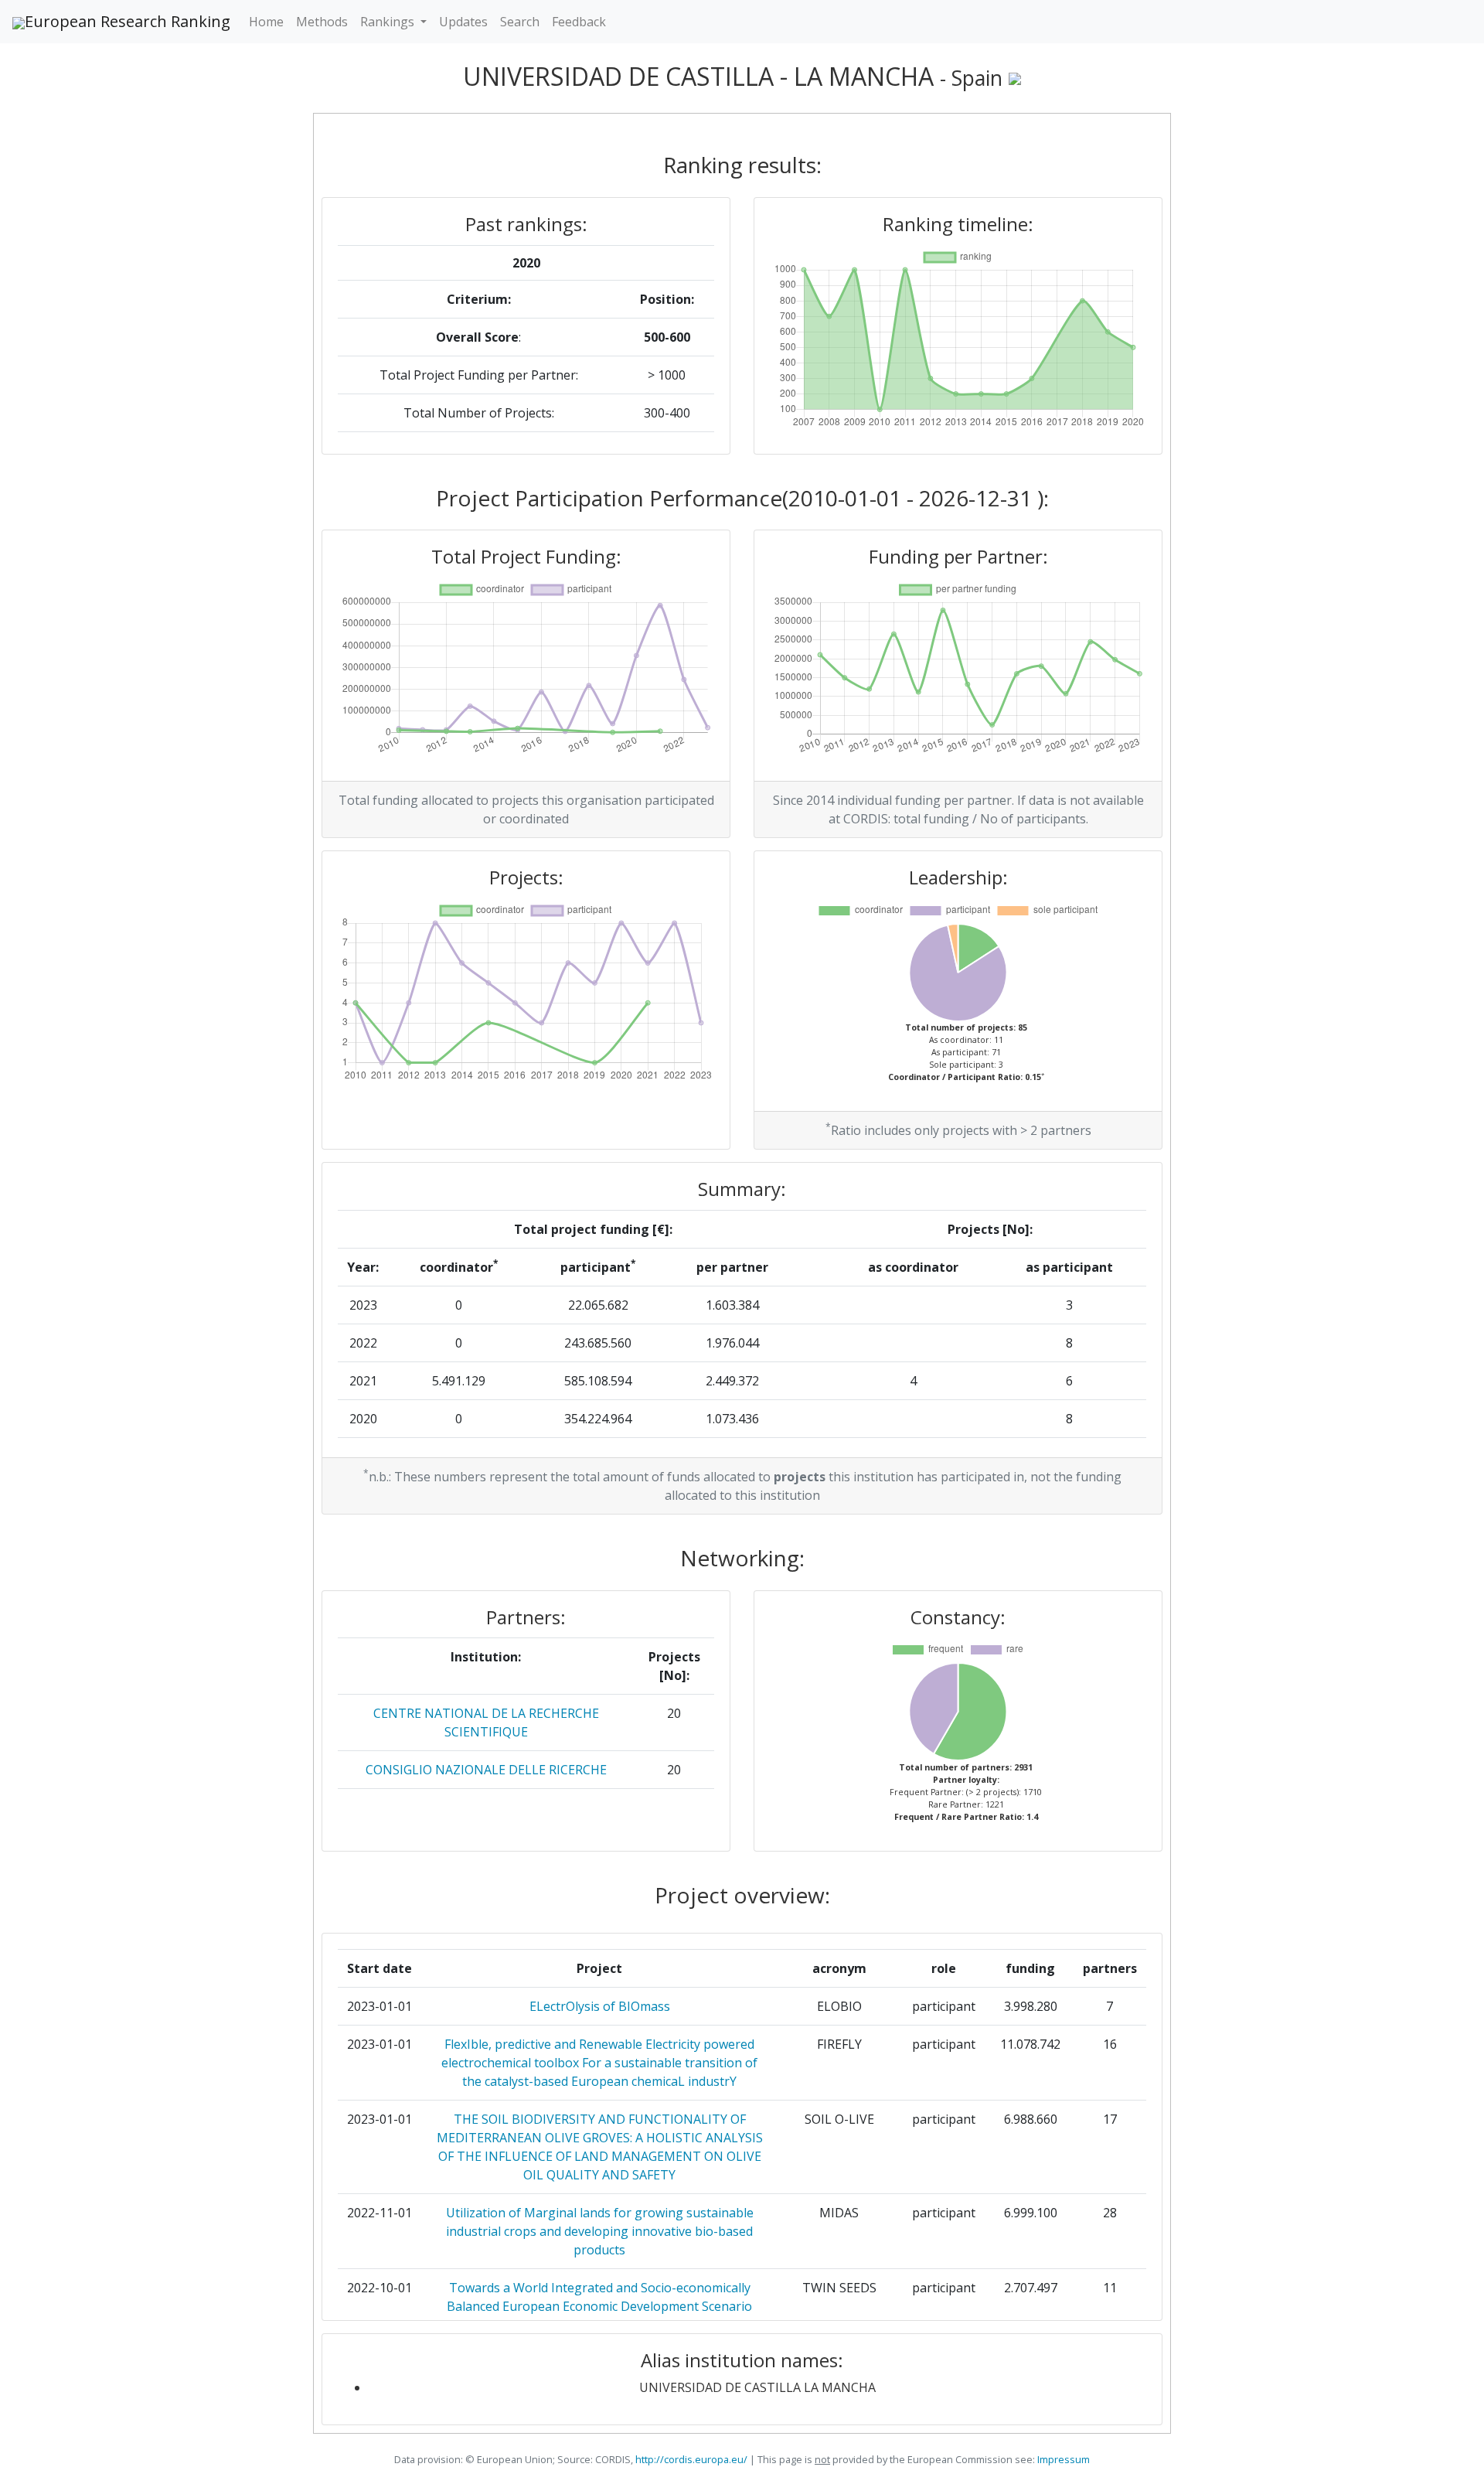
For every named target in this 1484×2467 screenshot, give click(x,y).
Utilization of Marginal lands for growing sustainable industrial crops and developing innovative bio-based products (600, 2231)
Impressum (1062, 2459)
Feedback (579, 22)
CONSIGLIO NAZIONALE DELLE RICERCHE (486, 1770)
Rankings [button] (389, 22)
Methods (322, 22)
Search (520, 22)
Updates (463, 22)
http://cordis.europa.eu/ (691, 2459)
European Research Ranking (128, 21)
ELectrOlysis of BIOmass (600, 2006)
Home (266, 22)
